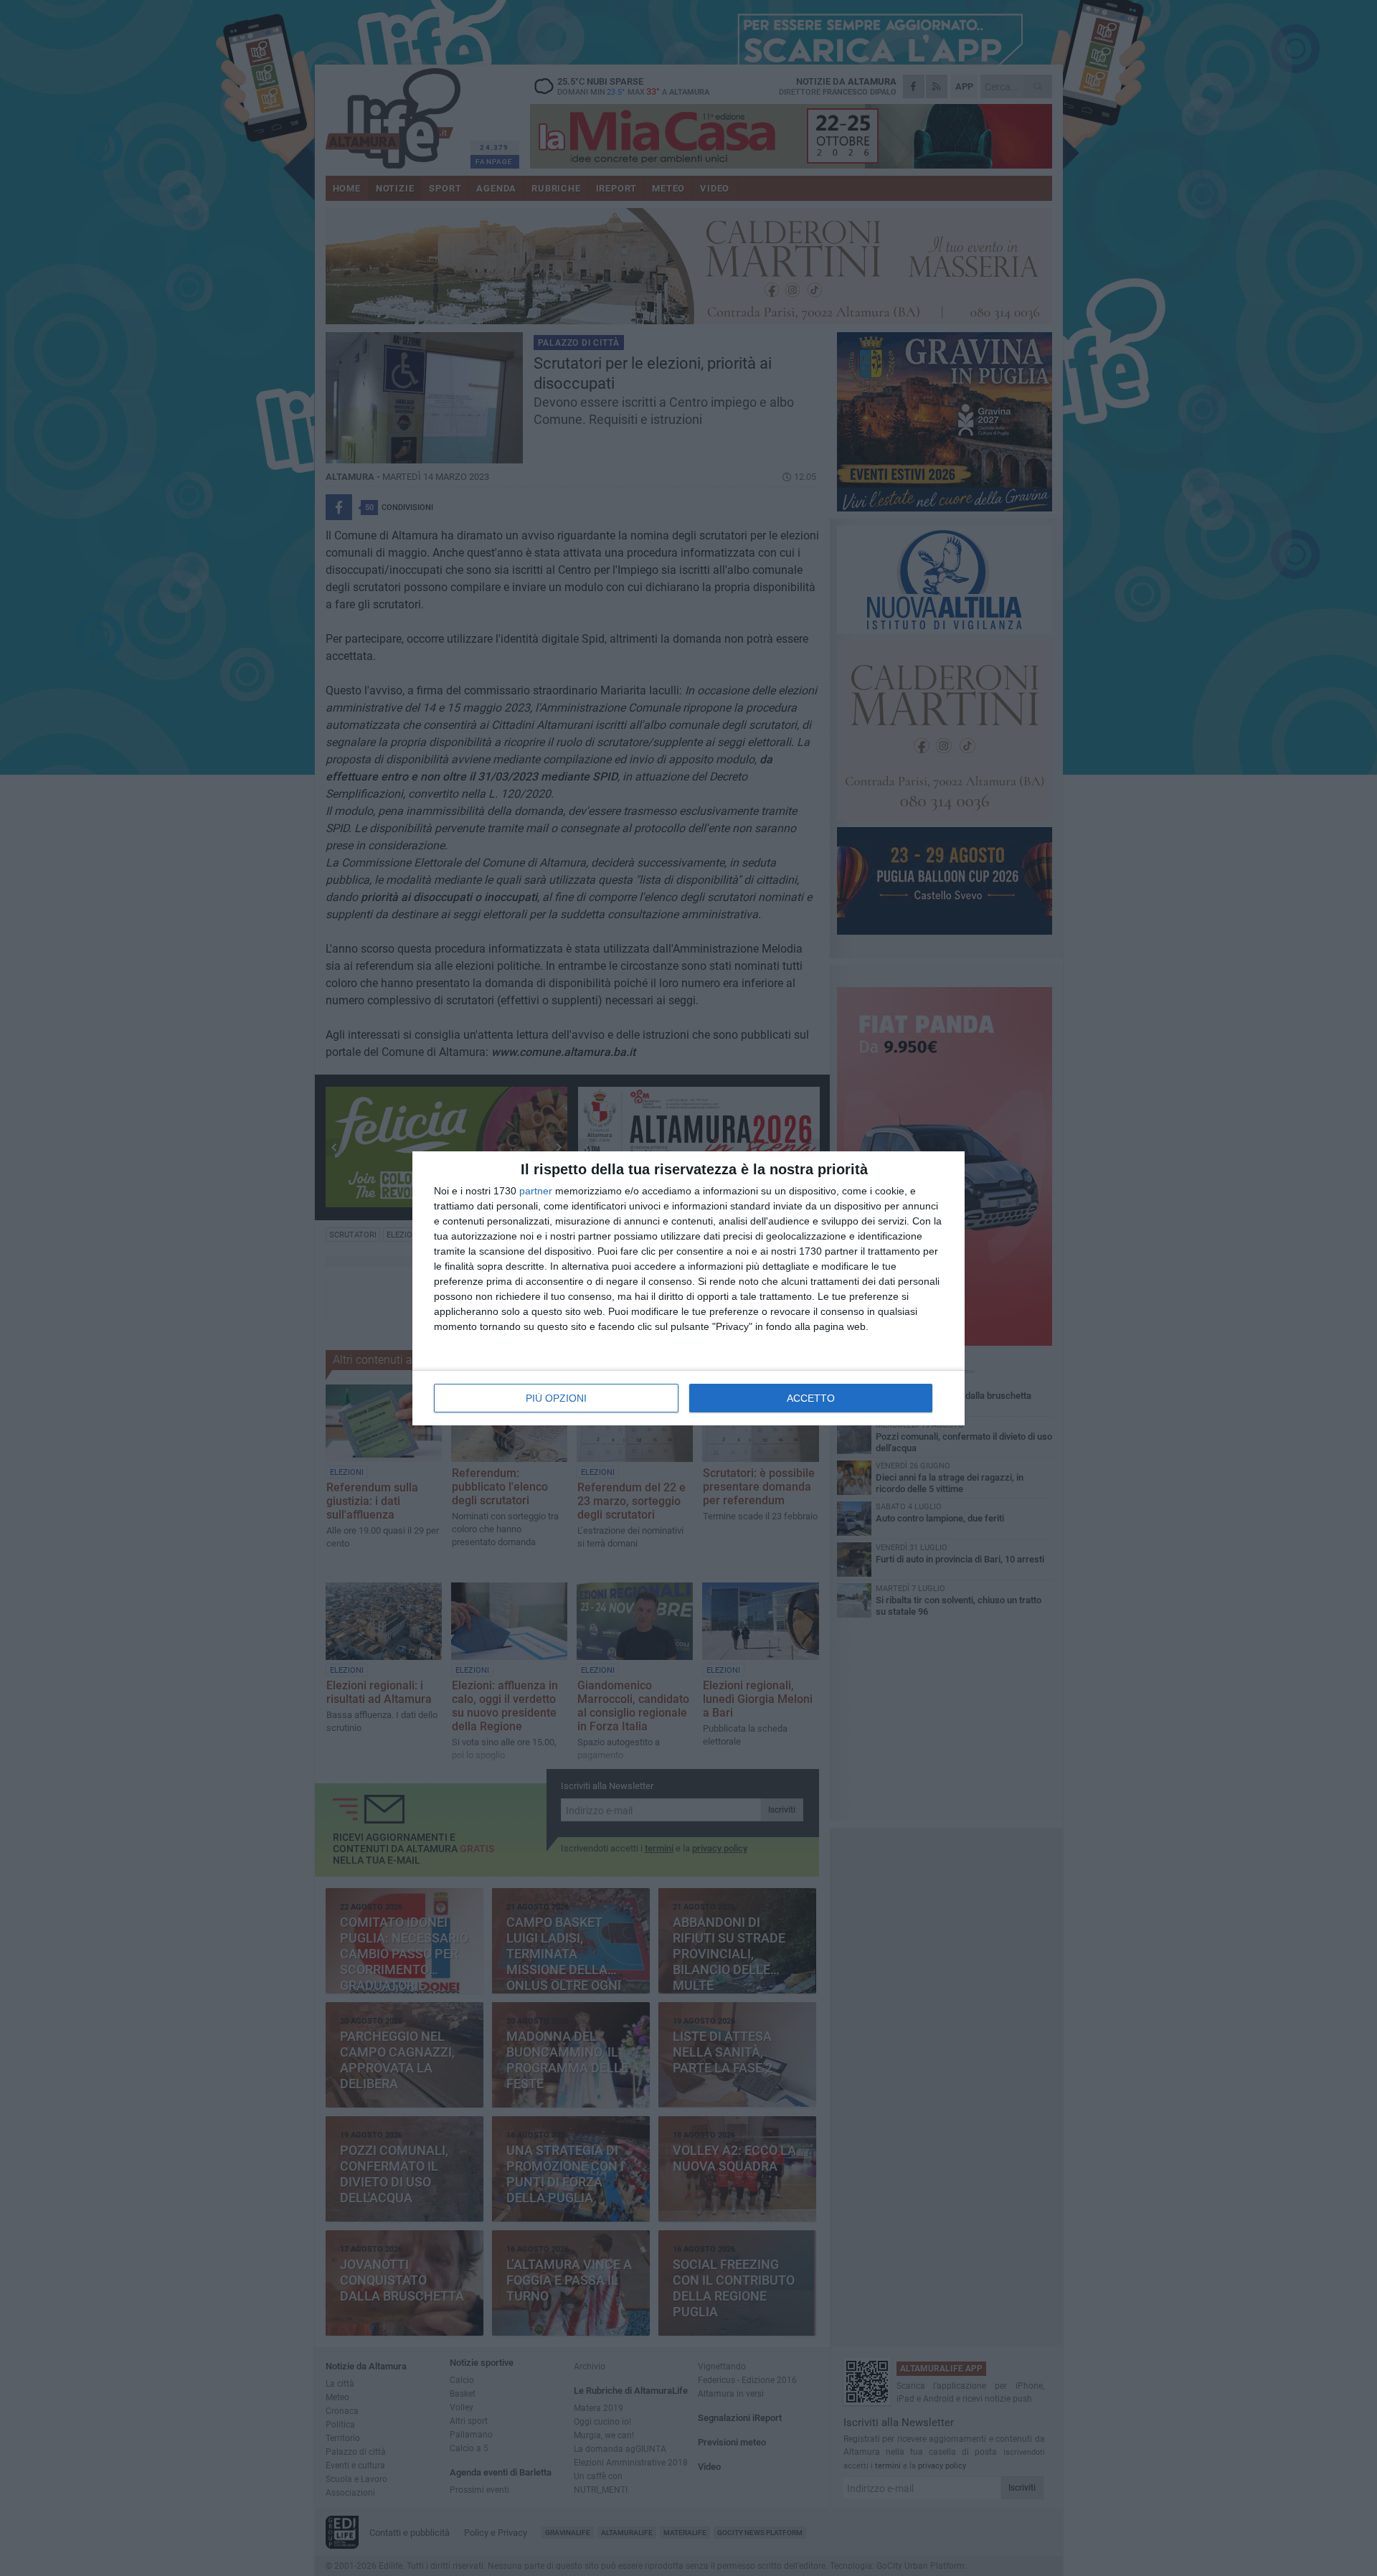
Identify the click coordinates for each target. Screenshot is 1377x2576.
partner (536, 1191)
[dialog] (688, 1288)
